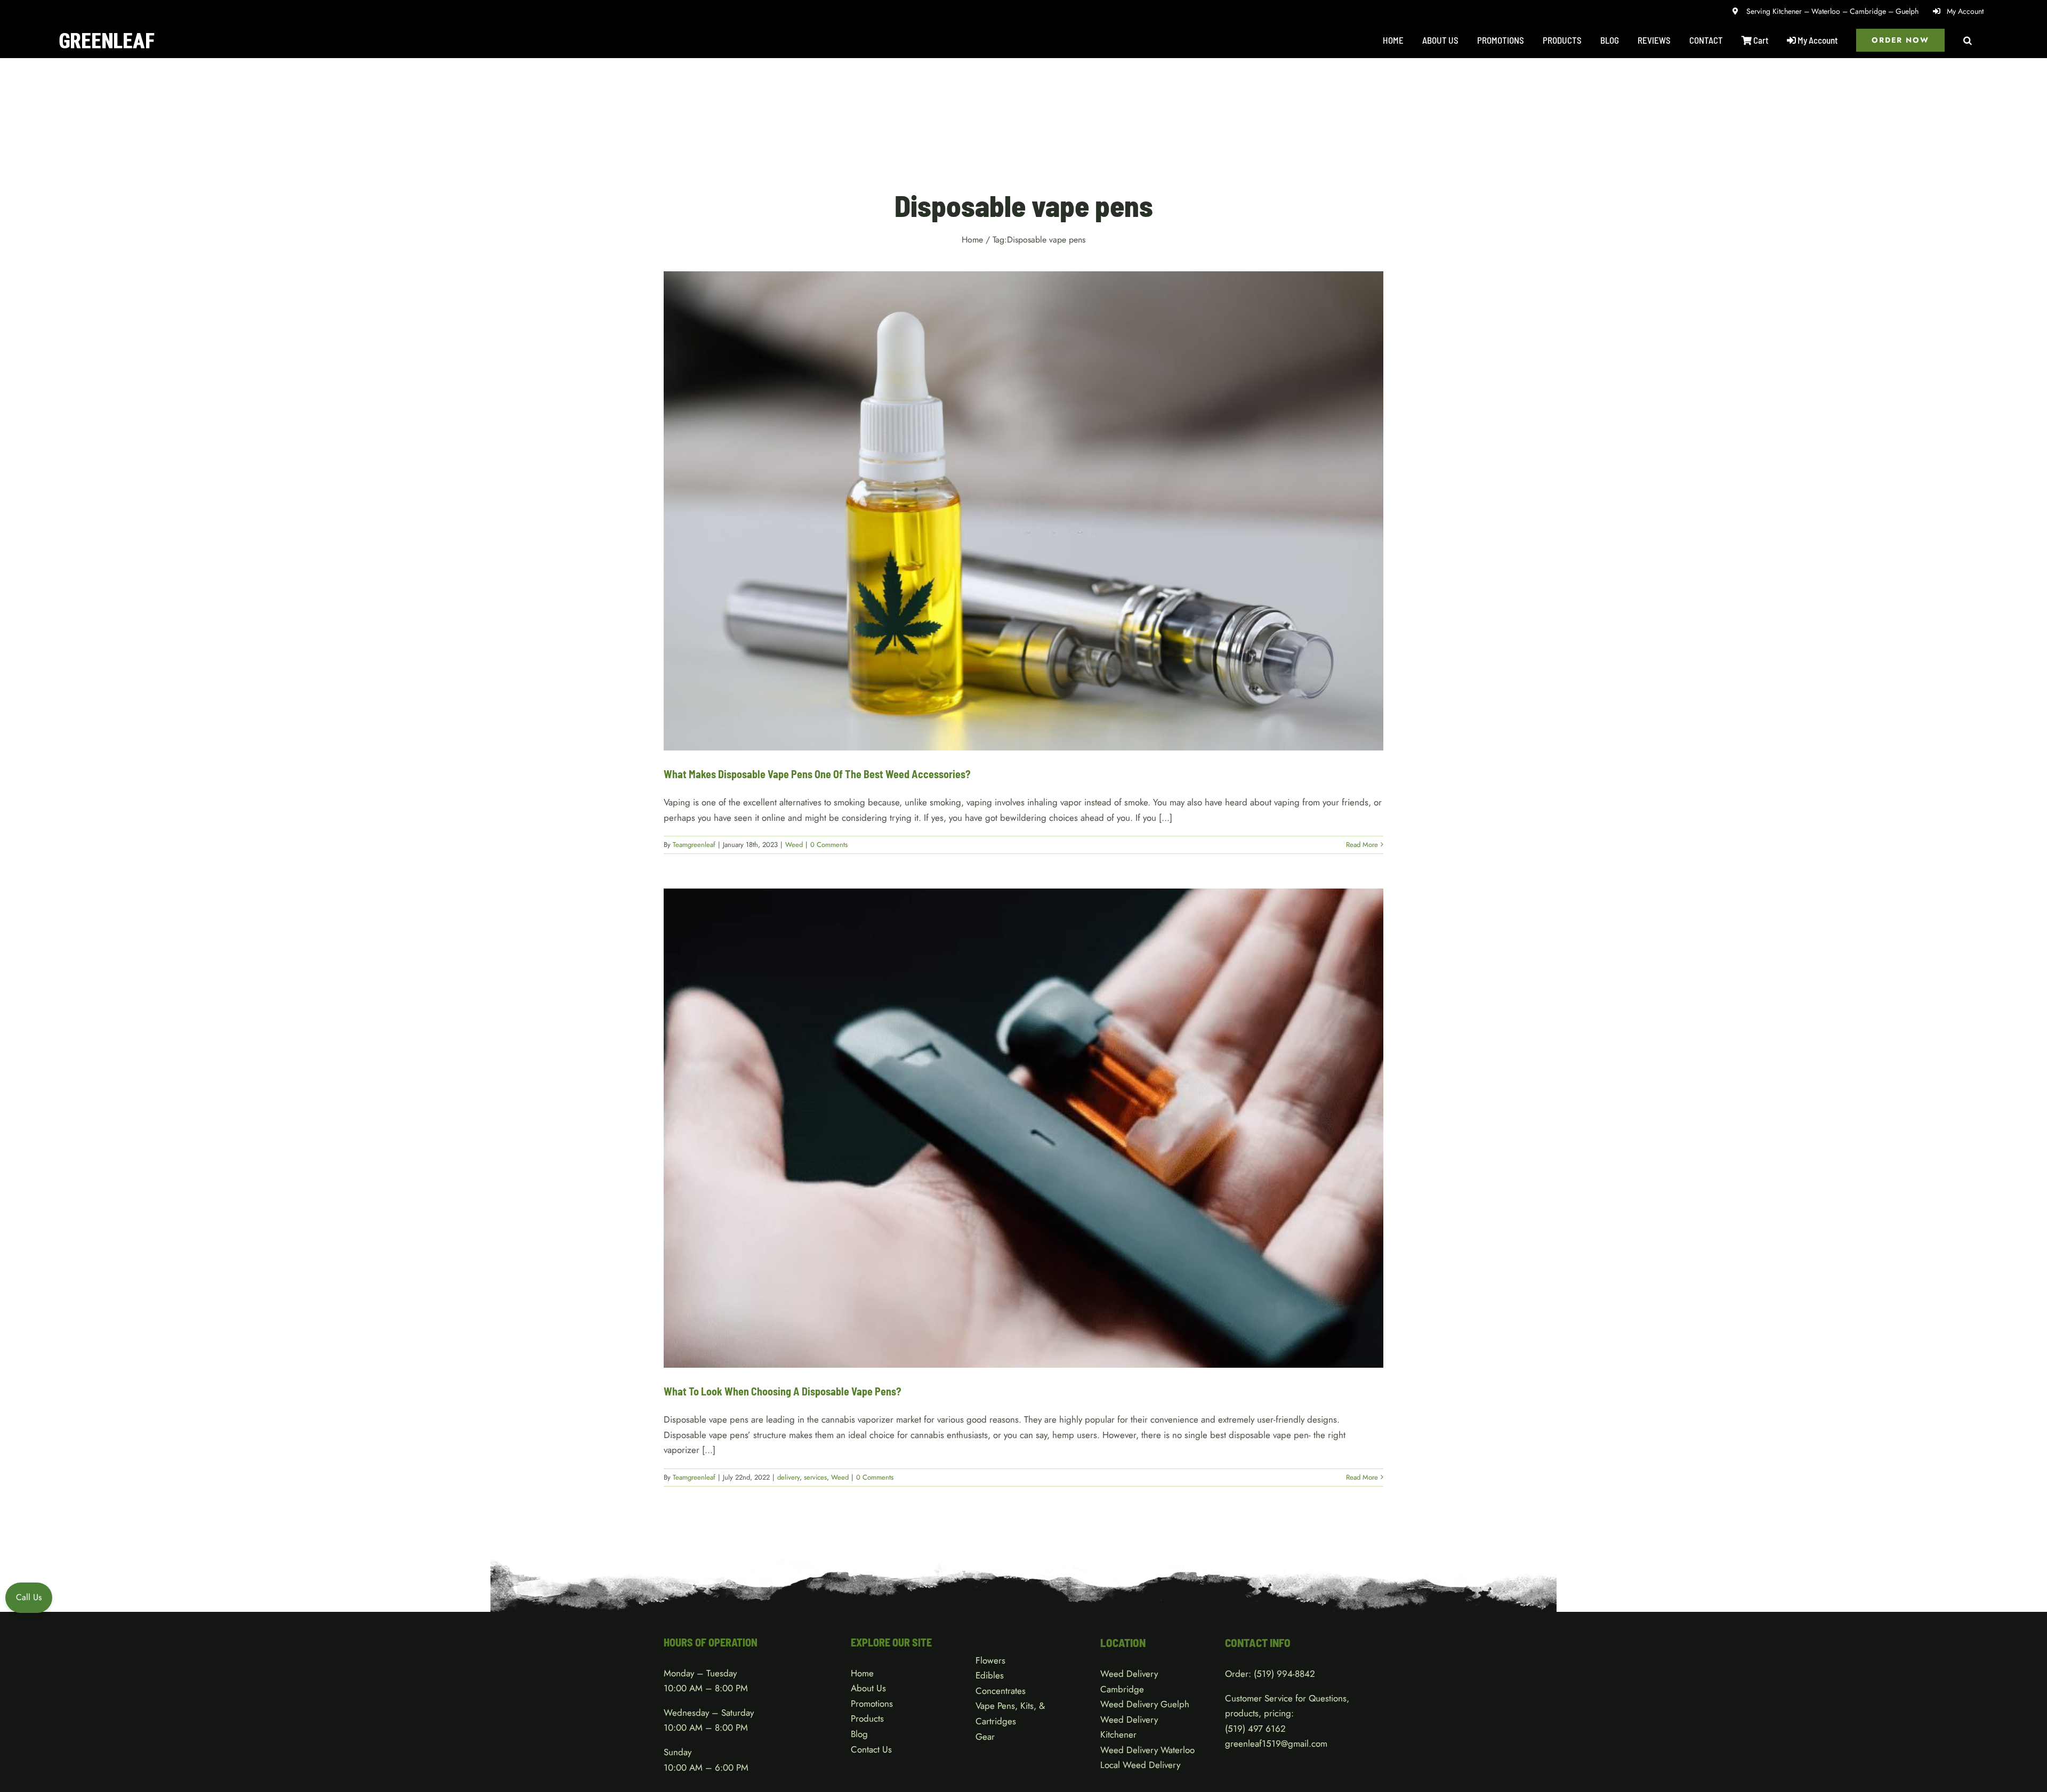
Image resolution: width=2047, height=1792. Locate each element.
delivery (999, 1139)
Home (862, 1673)
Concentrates (1001, 1691)
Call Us (29, 1597)
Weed (1024, 522)
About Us (868, 1688)
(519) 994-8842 (1284, 1674)
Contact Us (871, 1749)
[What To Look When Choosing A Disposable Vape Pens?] (1023, 1128)
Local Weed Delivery (1140, 1765)
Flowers (990, 1660)
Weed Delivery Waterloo (1147, 1750)
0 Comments (829, 845)
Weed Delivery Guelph (1145, 1704)
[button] (1968, 40)
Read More (1362, 845)
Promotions (872, 1704)
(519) (1236, 1729)
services (1026, 1139)
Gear (985, 1737)
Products (867, 1718)
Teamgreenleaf (694, 845)
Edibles (990, 1675)
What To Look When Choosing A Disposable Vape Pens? (783, 1391)
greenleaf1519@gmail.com (1276, 1743)
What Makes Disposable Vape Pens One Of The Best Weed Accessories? (817, 774)
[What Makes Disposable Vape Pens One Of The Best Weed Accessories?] (1023, 511)
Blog (859, 1734)
